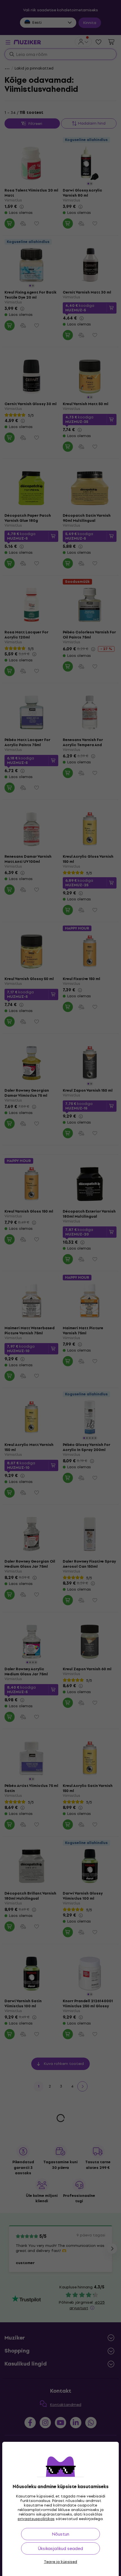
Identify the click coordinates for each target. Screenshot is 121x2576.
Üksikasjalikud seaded (60, 2548)
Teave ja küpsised (60, 2562)
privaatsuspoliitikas (36, 2519)
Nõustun (60, 2534)
